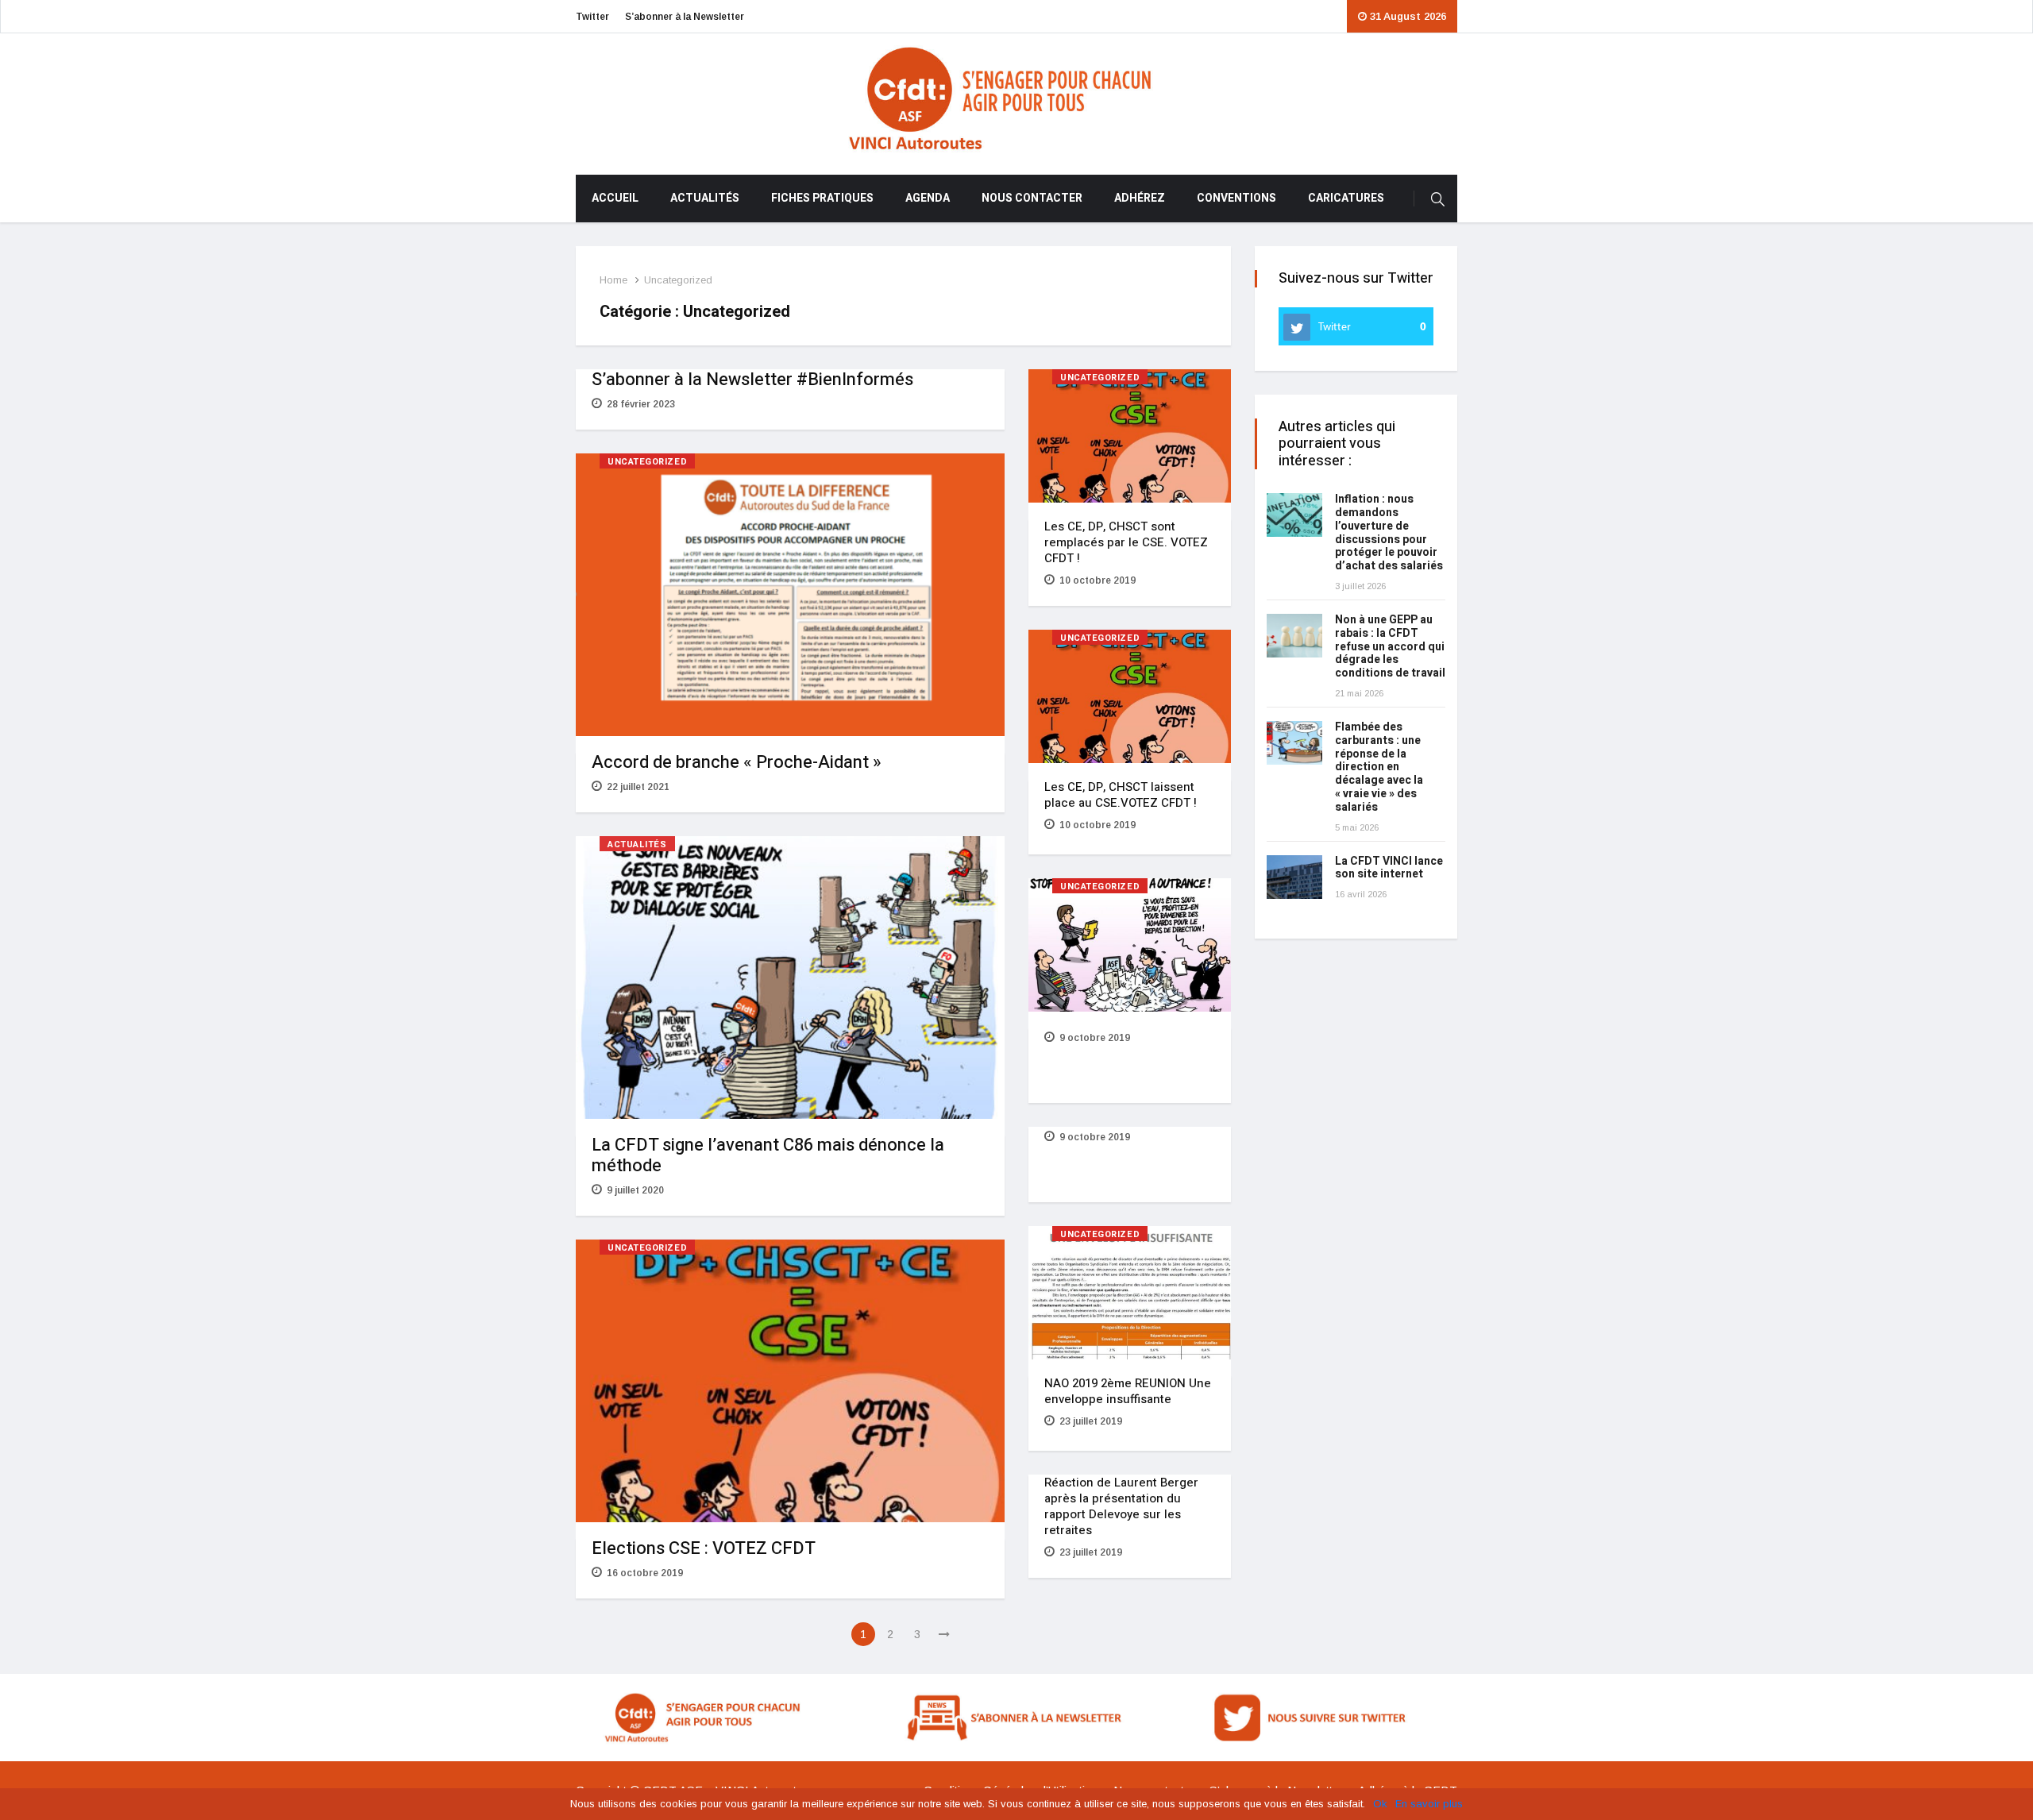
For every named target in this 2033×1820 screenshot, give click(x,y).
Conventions (1236, 198)
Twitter (592, 17)
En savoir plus (1429, 1804)
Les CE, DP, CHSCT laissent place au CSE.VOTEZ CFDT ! (1121, 795)
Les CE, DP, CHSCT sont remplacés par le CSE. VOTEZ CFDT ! (1126, 542)
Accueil (615, 198)
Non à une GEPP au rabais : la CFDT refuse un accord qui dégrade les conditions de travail (1390, 646)
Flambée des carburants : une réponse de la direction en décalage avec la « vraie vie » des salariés (1379, 767)
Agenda (928, 198)
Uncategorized (678, 280)
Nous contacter (1032, 198)
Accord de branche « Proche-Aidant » (737, 762)
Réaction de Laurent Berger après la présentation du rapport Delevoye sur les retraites (1121, 1506)
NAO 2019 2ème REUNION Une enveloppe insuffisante (1128, 1391)
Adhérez (1140, 198)
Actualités (705, 198)
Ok (1380, 1804)
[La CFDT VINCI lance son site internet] (1294, 877)
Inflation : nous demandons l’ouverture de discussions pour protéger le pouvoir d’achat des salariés (1389, 532)
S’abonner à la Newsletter (685, 17)
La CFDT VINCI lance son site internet (1389, 868)
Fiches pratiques (822, 198)
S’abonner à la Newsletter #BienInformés (752, 380)
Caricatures (1346, 198)
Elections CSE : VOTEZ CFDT (704, 1548)
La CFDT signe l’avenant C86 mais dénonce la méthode (768, 1155)
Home (613, 280)
